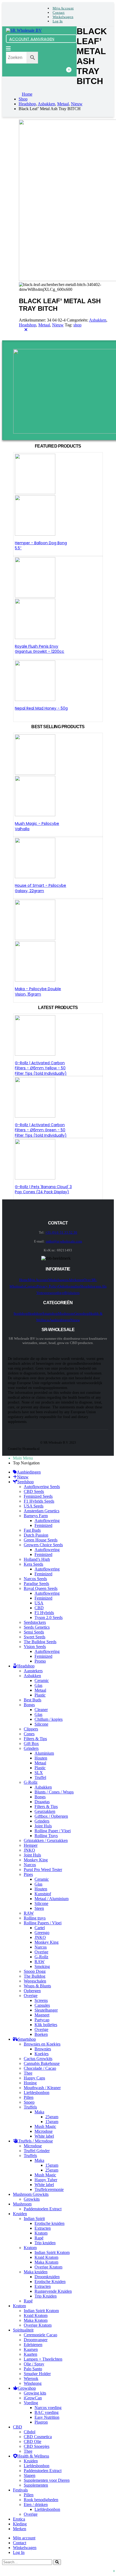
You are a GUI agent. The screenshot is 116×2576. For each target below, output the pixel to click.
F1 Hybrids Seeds (39, 1501)
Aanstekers (33, 1671)
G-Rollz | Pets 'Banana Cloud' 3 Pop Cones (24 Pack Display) (43, 1189)
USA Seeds (34, 1506)
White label (44, 2136)
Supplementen (36, 2485)
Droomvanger (36, 2340)
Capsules (42, 2005)
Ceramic (42, 1680)
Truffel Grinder (37, 2151)
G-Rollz (31, 1782)
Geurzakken (45, 1811)
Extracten (43, 2228)
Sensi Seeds (34, 1632)
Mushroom (66, 1313)
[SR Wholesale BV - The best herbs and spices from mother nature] (24, 30)
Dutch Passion (36, 1535)
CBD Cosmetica (38, 2437)
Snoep (29, 2102)
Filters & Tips (35, 1739)
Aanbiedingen (60, 1320)
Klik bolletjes (46, 2025)
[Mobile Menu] (8, 49)
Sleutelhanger (46, 2010)
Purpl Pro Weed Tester (43, 1870)
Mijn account (63, 8)
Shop (84, 1286)
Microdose (44, 2131)
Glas (38, 1685)
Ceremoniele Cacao (40, 2335)
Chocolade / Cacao (40, 2068)
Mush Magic (45, 2126)
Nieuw (58, 325)
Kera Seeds (33, 1564)
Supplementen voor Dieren (47, 2480)
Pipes (28, 1874)
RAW (29, 1913)
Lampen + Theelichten (43, 2359)
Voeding (31, 2403)
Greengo (42, 1933)
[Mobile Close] (26, 330)
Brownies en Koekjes (42, 2044)
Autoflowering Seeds (42, 1487)
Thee (28, 2073)
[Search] (57, 2562)
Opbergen (32, 1991)
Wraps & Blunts (37, 1986)
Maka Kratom (46, 2262)
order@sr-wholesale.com (64, 1241)
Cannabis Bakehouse (42, 2063)
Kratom (41, 2233)
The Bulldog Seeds (40, 1642)
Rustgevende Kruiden (53, 2291)
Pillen (29, 2097)
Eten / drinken (36, 2505)
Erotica (19, 2519)
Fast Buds (32, 1530)
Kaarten (30, 2354)
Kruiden (20, 2214)
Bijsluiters (72, 1293)
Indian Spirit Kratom (52, 2252)
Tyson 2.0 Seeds (49, 1617)
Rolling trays (35, 1918)
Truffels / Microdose (36, 2141)
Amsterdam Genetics (42, 1511)
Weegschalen (35, 1981)
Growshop (82, 1313)
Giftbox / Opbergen (51, 1816)
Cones (29, 1734)
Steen (39, 1908)
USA (39, 1603)
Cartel (40, 1928)
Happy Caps (34, 2078)
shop (77, 325)
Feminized (43, 1525)
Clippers (31, 1729)
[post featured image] (35, 699)
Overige (41, 1952)
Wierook (31, 2378)
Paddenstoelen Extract (43, 2209)
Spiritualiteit (23, 2330)
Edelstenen (33, 2345)
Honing (30, 2083)
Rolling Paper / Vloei (53, 1831)
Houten (41, 1758)
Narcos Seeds (35, 1579)
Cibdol (30, 2432)
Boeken (41, 2034)
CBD (39, 1608)
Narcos (30, 1865)
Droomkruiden (47, 2277)
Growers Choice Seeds (43, 1545)
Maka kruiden (36, 2272)
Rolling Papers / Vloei (43, 1923)
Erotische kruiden (50, 2223)
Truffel (40, 1777)
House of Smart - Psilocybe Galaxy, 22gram (40, 888)
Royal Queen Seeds (41, 1588)
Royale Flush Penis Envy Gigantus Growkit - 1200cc (40, 649)
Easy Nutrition (47, 2417)
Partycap (42, 2020)
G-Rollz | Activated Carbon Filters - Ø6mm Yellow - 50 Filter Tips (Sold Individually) (41, 1068)
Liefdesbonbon (37, 2092)
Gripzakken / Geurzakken (46, 1840)
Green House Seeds (41, 1540)
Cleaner (41, 1710)
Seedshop (21, 1313)
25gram (52, 2117)
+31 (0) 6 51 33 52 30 (61, 1232)
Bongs (29, 1705)
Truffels (30, 2107)
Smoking (42, 1966)
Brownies (43, 2049)
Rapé (39, 2238)
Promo (40, 1661)
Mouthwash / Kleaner (42, 2088)
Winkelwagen (63, 17)
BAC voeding (47, 2412)
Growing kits (35, 2393)
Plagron (41, 2422)
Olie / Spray (34, 2364)
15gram (52, 2122)
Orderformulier (69, 1286)
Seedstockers (35, 1622)
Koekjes (42, 2054)
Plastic (40, 1695)
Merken (20, 2529)
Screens (41, 2000)
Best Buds (33, 1700)
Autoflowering (47, 1521)
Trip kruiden (45, 2243)
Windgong (33, 2383)
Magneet (42, 2015)
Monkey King (36, 1860)
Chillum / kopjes (49, 1719)
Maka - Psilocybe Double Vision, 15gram (38, 992)
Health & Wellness (33, 2456)
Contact (59, 13)
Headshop (28, 325)
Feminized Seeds (38, 1496)
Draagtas (42, 1802)
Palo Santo (33, 2369)
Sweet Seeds (35, 1637)
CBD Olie (33, 2441)
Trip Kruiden (46, 2296)
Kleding (20, 2524)
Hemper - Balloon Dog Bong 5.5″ (41, 546)
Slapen (30, 2475)
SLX (39, 1773)
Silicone (41, 1724)
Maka (39, 2112)
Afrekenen (76, 1280)
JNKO (29, 1850)
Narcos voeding (48, 2408)
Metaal (44, 325)
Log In (58, 21)
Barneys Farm (36, 1516)
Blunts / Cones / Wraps (54, 1792)
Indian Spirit (34, 2219)
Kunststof (43, 1894)
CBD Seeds (34, 1491)
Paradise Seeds (36, 1584)
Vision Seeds (35, 1647)
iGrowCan (33, 2398)
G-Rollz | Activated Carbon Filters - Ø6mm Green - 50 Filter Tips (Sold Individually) (41, 1130)
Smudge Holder (37, 2374)
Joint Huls (43, 1826)
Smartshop (50, 1313)
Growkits (32, 2199)
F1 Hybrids (44, 1613)
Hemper (31, 1845)
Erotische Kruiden (50, 2282)
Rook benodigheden (41, 2500)
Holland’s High (37, 1559)
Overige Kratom (48, 2267)
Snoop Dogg (35, 1971)
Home (23, 1280)
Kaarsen (31, 2349)
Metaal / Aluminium (52, 1899)
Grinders (31, 1748)
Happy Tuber (46, 2180)
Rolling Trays (46, 1836)
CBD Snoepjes (37, 2446)
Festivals (20, 2490)
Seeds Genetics (37, 1627)
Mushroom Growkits (31, 2194)
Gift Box (31, 1743)
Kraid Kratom (46, 2257)
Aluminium (44, 1753)
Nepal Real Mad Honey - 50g (41, 708)
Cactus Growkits (38, 2059)
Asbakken (98, 320)
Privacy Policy (47, 1286)
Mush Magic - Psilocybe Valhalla (37, 826)
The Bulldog (35, 1976)
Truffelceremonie (49, 2189)
